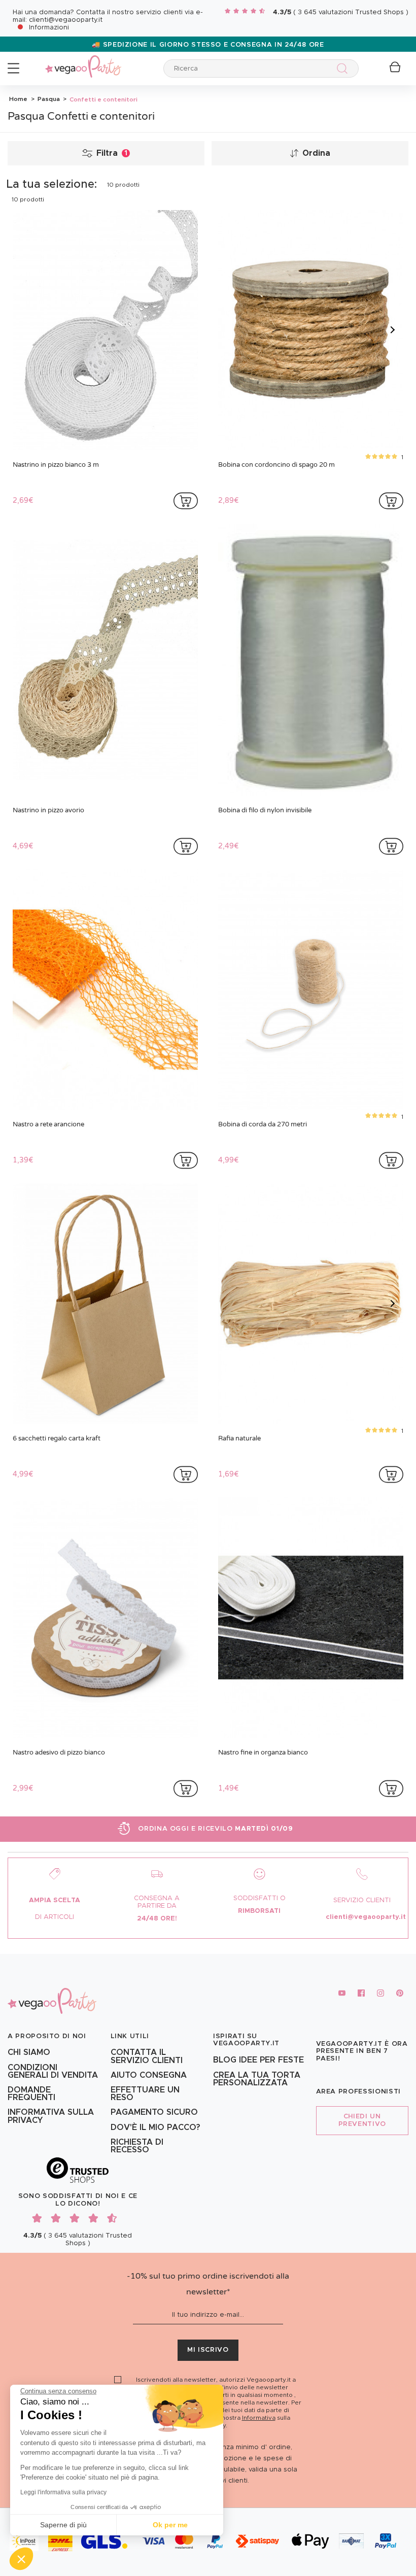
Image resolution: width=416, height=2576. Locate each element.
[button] (21, 2559)
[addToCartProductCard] (186, 501)
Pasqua (48, 99)
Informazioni (49, 28)
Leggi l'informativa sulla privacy (63, 2492)
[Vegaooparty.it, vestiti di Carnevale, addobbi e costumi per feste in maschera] (83, 61)
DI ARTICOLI (55, 1917)
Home (18, 99)
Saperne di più (63, 2525)
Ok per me (170, 2525)
